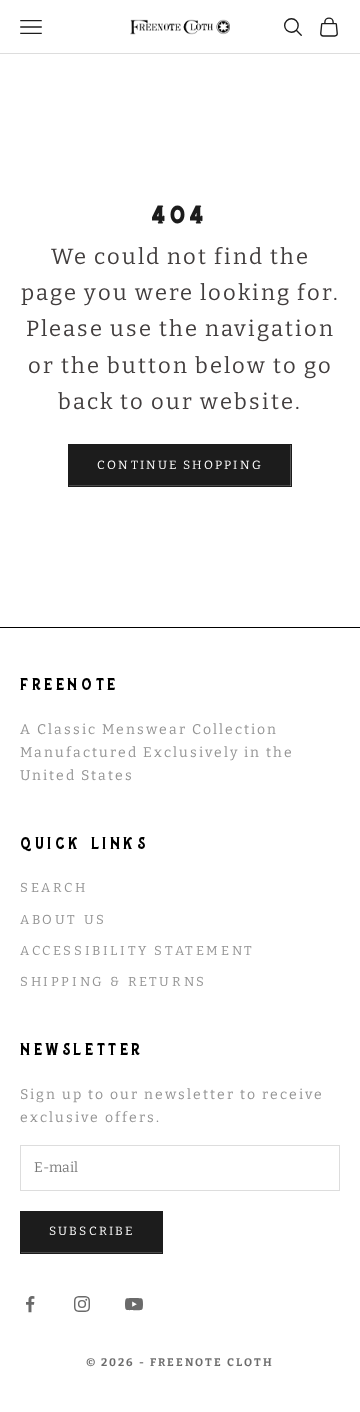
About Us (63, 919)
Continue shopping (180, 465)
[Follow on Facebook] (30, 1304)
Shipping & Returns (113, 981)
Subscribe (91, 1231)
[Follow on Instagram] (82, 1304)
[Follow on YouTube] (134, 1304)
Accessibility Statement (137, 950)
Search (54, 887)
